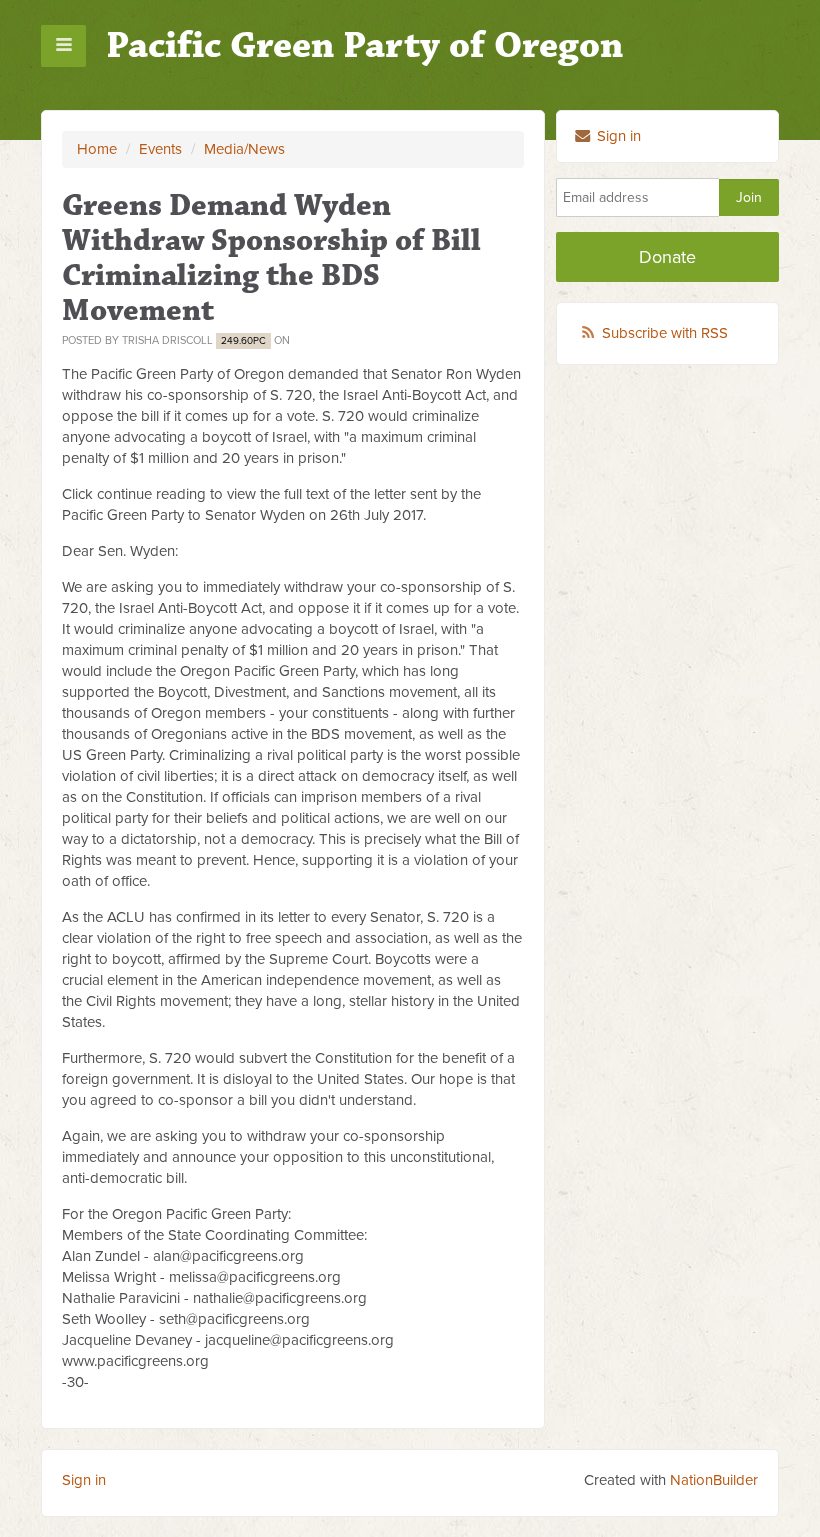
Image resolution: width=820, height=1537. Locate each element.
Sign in (617, 136)
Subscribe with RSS (665, 333)
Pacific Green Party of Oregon (364, 45)
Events (160, 149)
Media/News (244, 149)
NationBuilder (714, 1480)
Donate (667, 257)
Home (97, 149)
